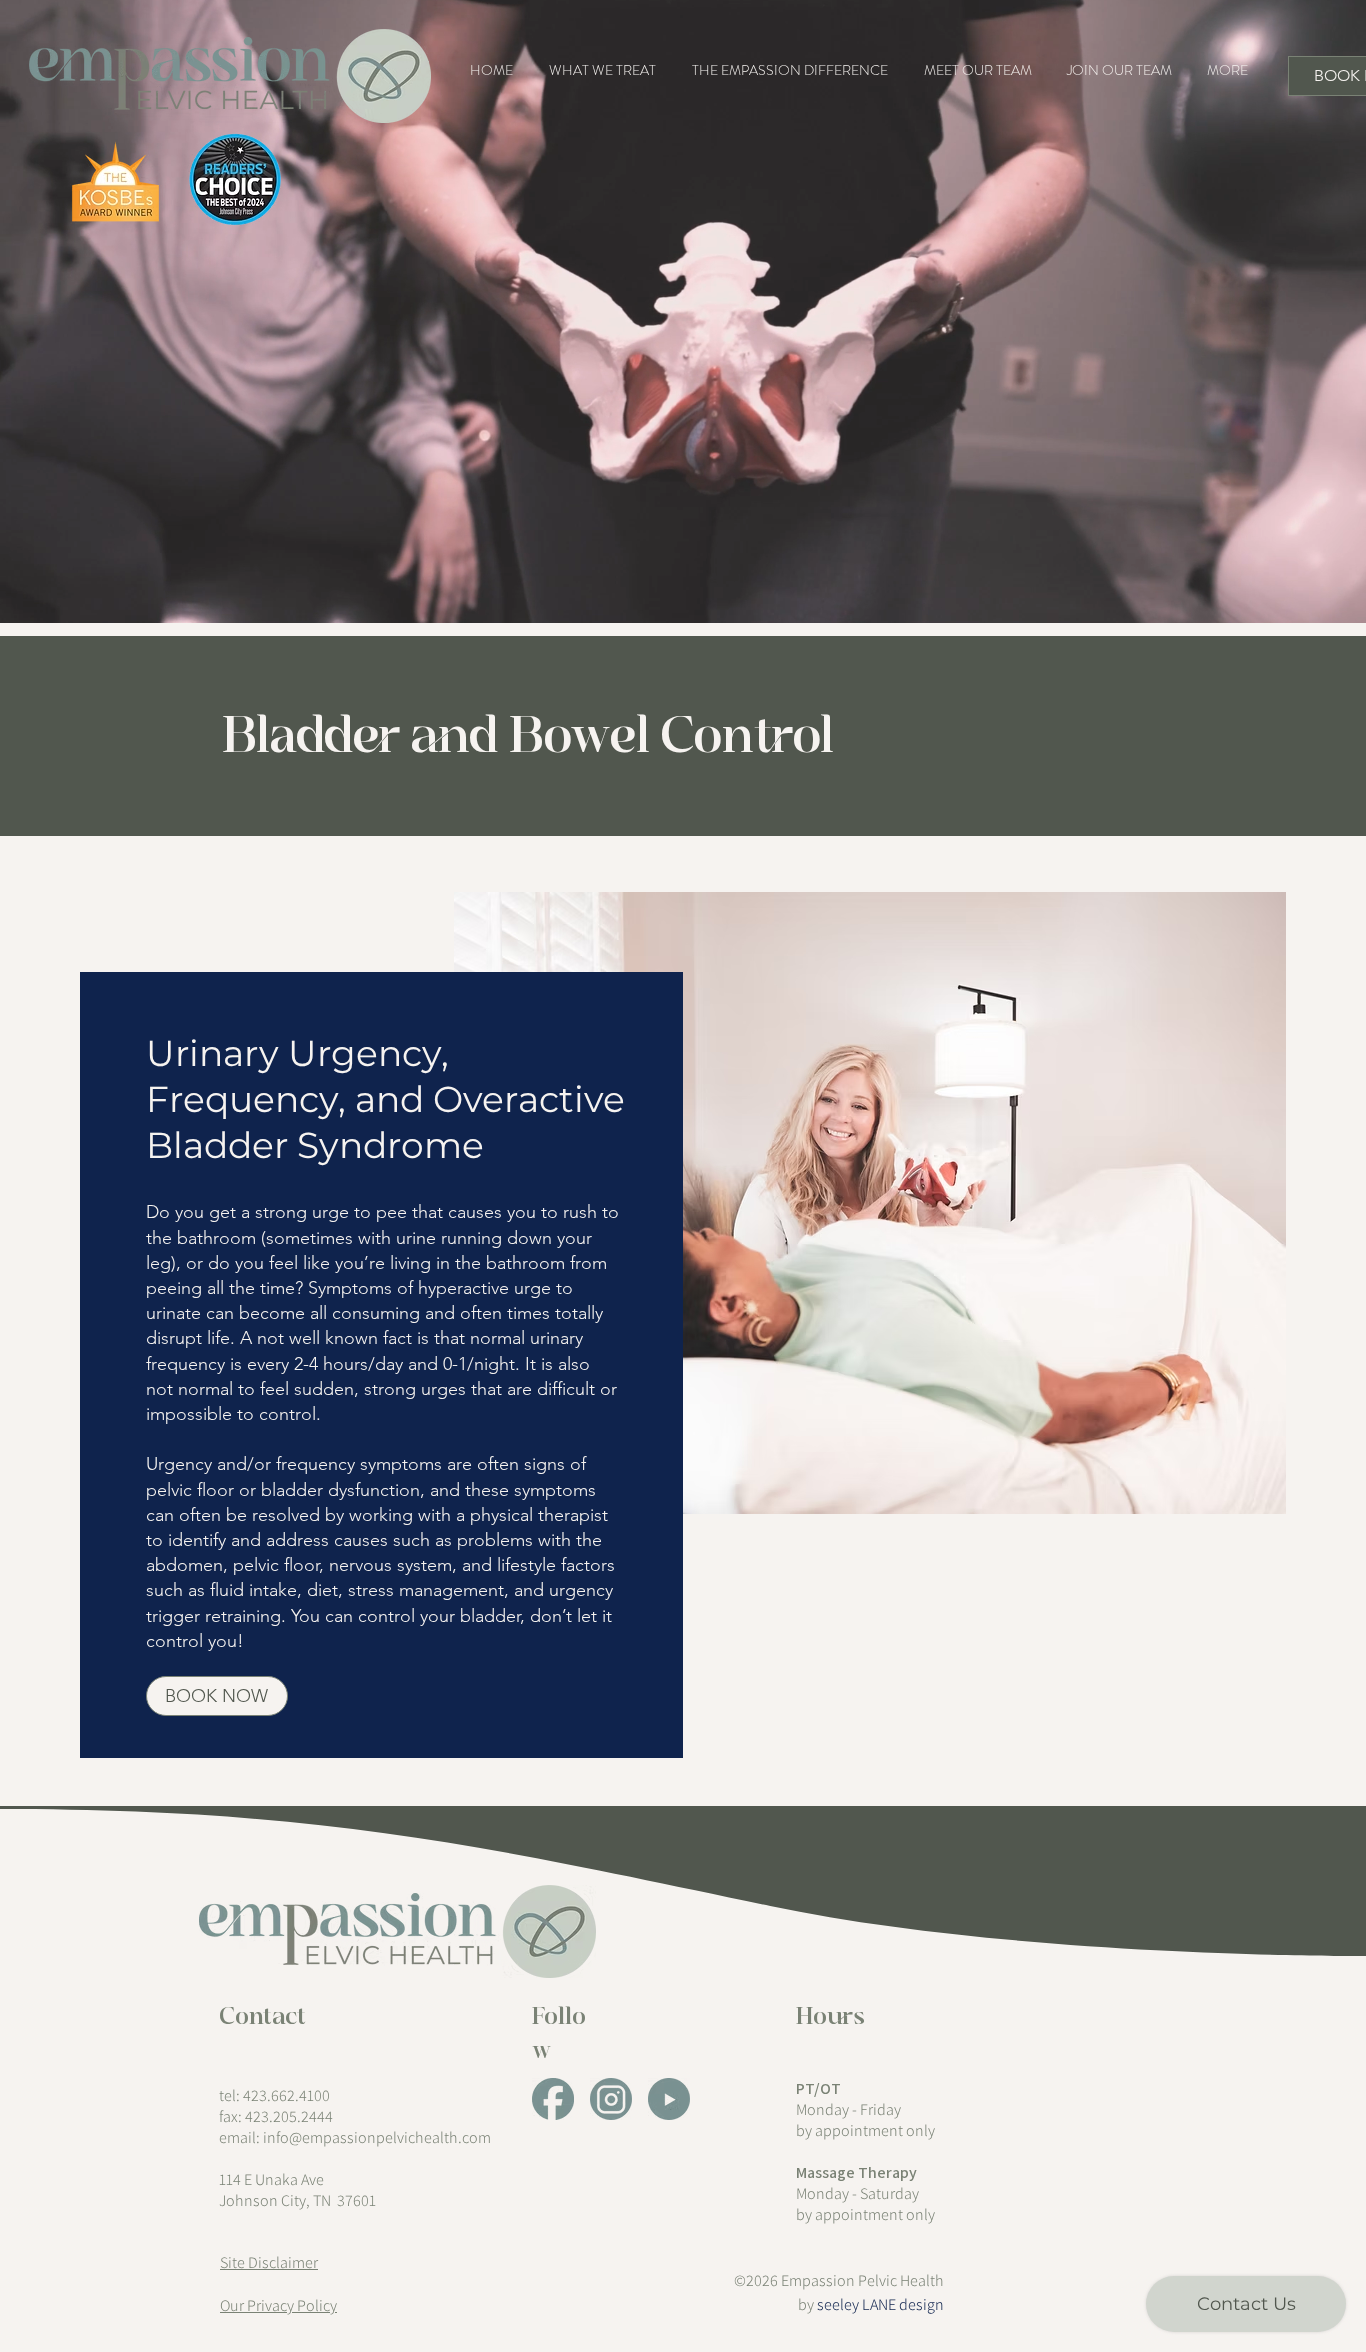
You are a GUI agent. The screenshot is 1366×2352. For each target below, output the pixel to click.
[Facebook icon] (553, 2099)
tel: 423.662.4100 (274, 2095)
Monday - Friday (848, 2109)
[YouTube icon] (669, 2099)
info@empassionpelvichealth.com (377, 2137)
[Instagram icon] (611, 2099)
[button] (602, 70)
